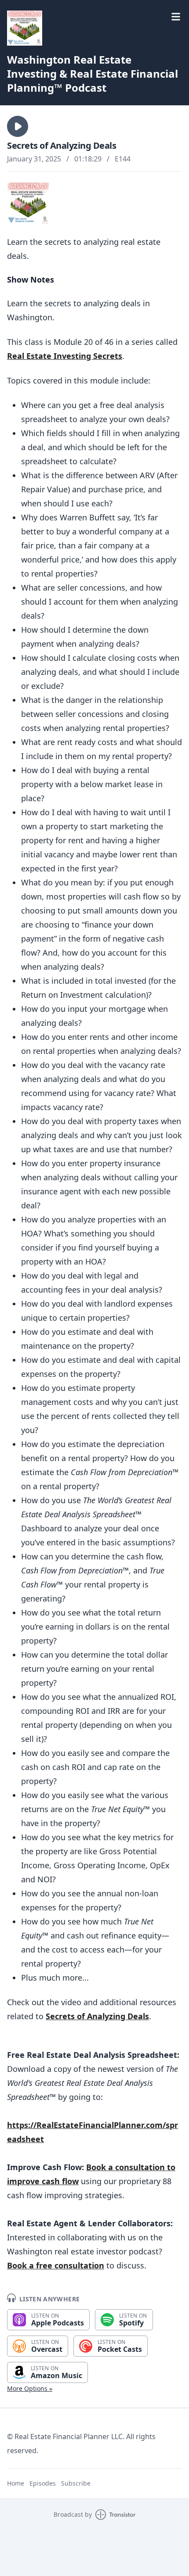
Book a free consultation (56, 2265)
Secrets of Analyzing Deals (97, 2016)
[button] (18, 126)
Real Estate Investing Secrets (65, 356)
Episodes (43, 2483)
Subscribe (76, 2483)
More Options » (30, 2388)
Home (16, 2483)
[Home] (25, 28)
